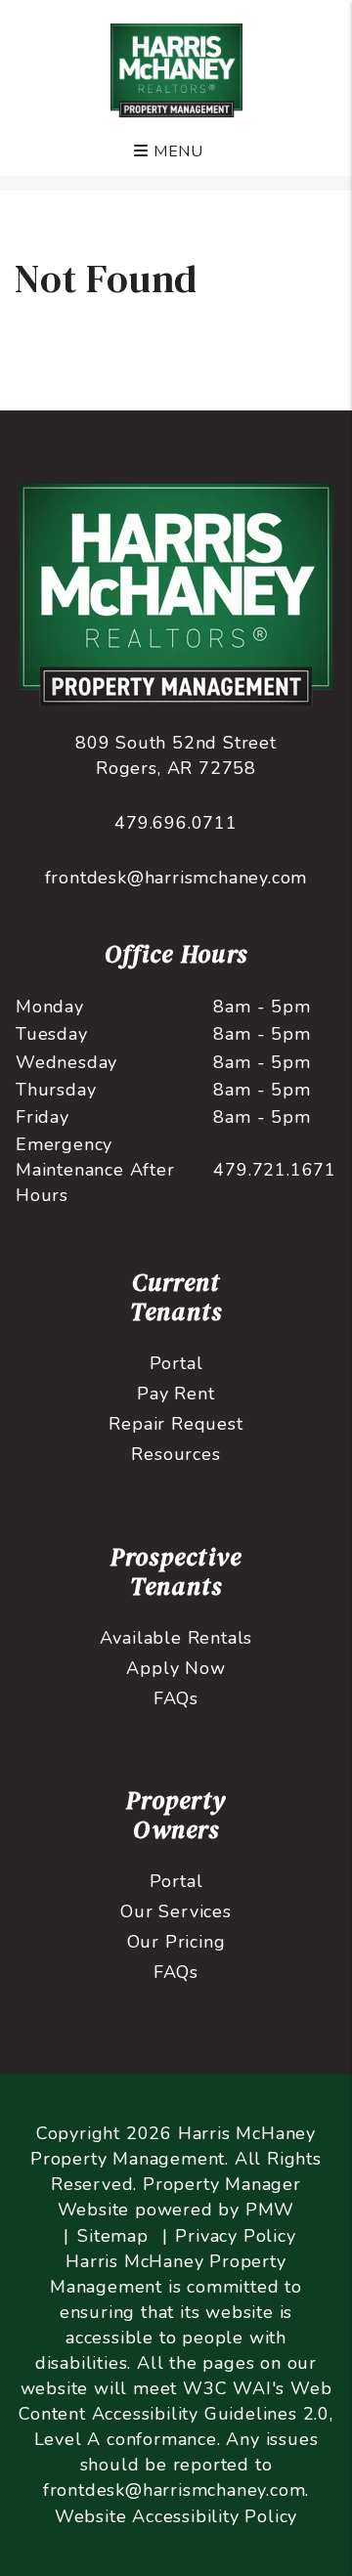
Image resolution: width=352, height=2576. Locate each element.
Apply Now (176, 1668)
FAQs (176, 1698)
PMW (270, 2210)
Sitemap (113, 2236)
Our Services (176, 1911)
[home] (176, 69)
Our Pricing (176, 1942)
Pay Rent (176, 1394)
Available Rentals (176, 1638)
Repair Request (176, 1424)
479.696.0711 (176, 823)
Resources (176, 1454)
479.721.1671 (275, 1170)
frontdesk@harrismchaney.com (176, 878)
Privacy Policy (235, 2236)
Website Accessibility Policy (176, 2516)
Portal (176, 1363)
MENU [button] (176, 151)
